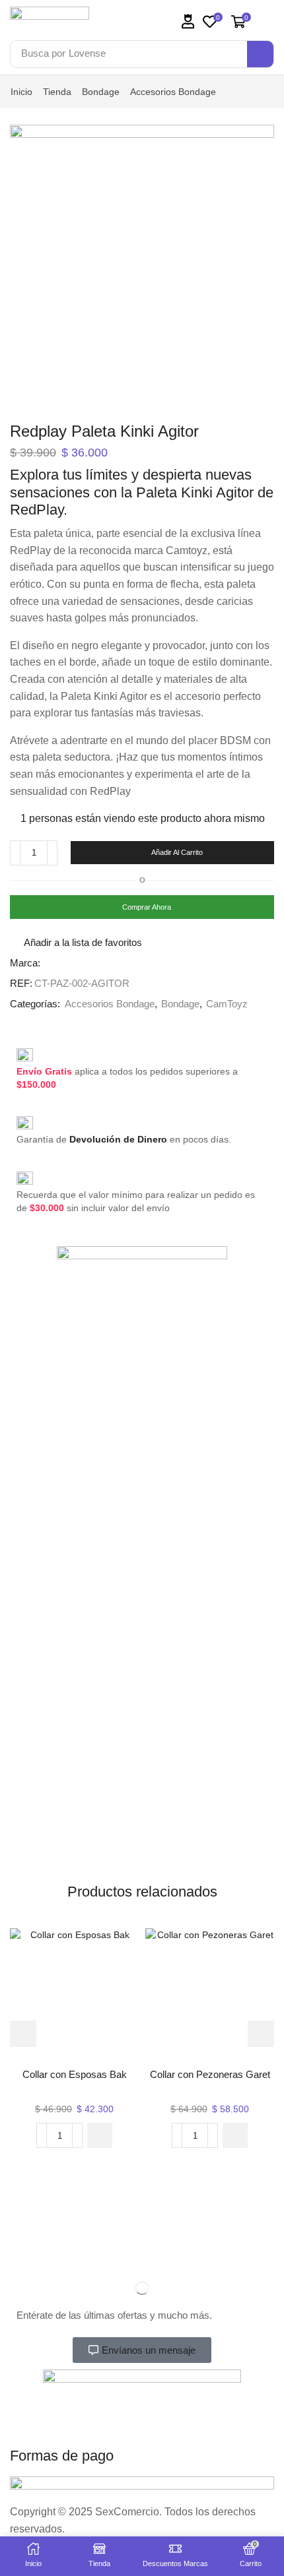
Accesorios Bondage (173, 92)
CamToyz (227, 1004)
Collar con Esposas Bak (75, 2075)
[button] (188, 21)
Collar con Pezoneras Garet (210, 2075)
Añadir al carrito (177, 852)
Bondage (101, 92)
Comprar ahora (147, 907)
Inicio (21, 92)
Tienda (57, 92)
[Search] (260, 54)
